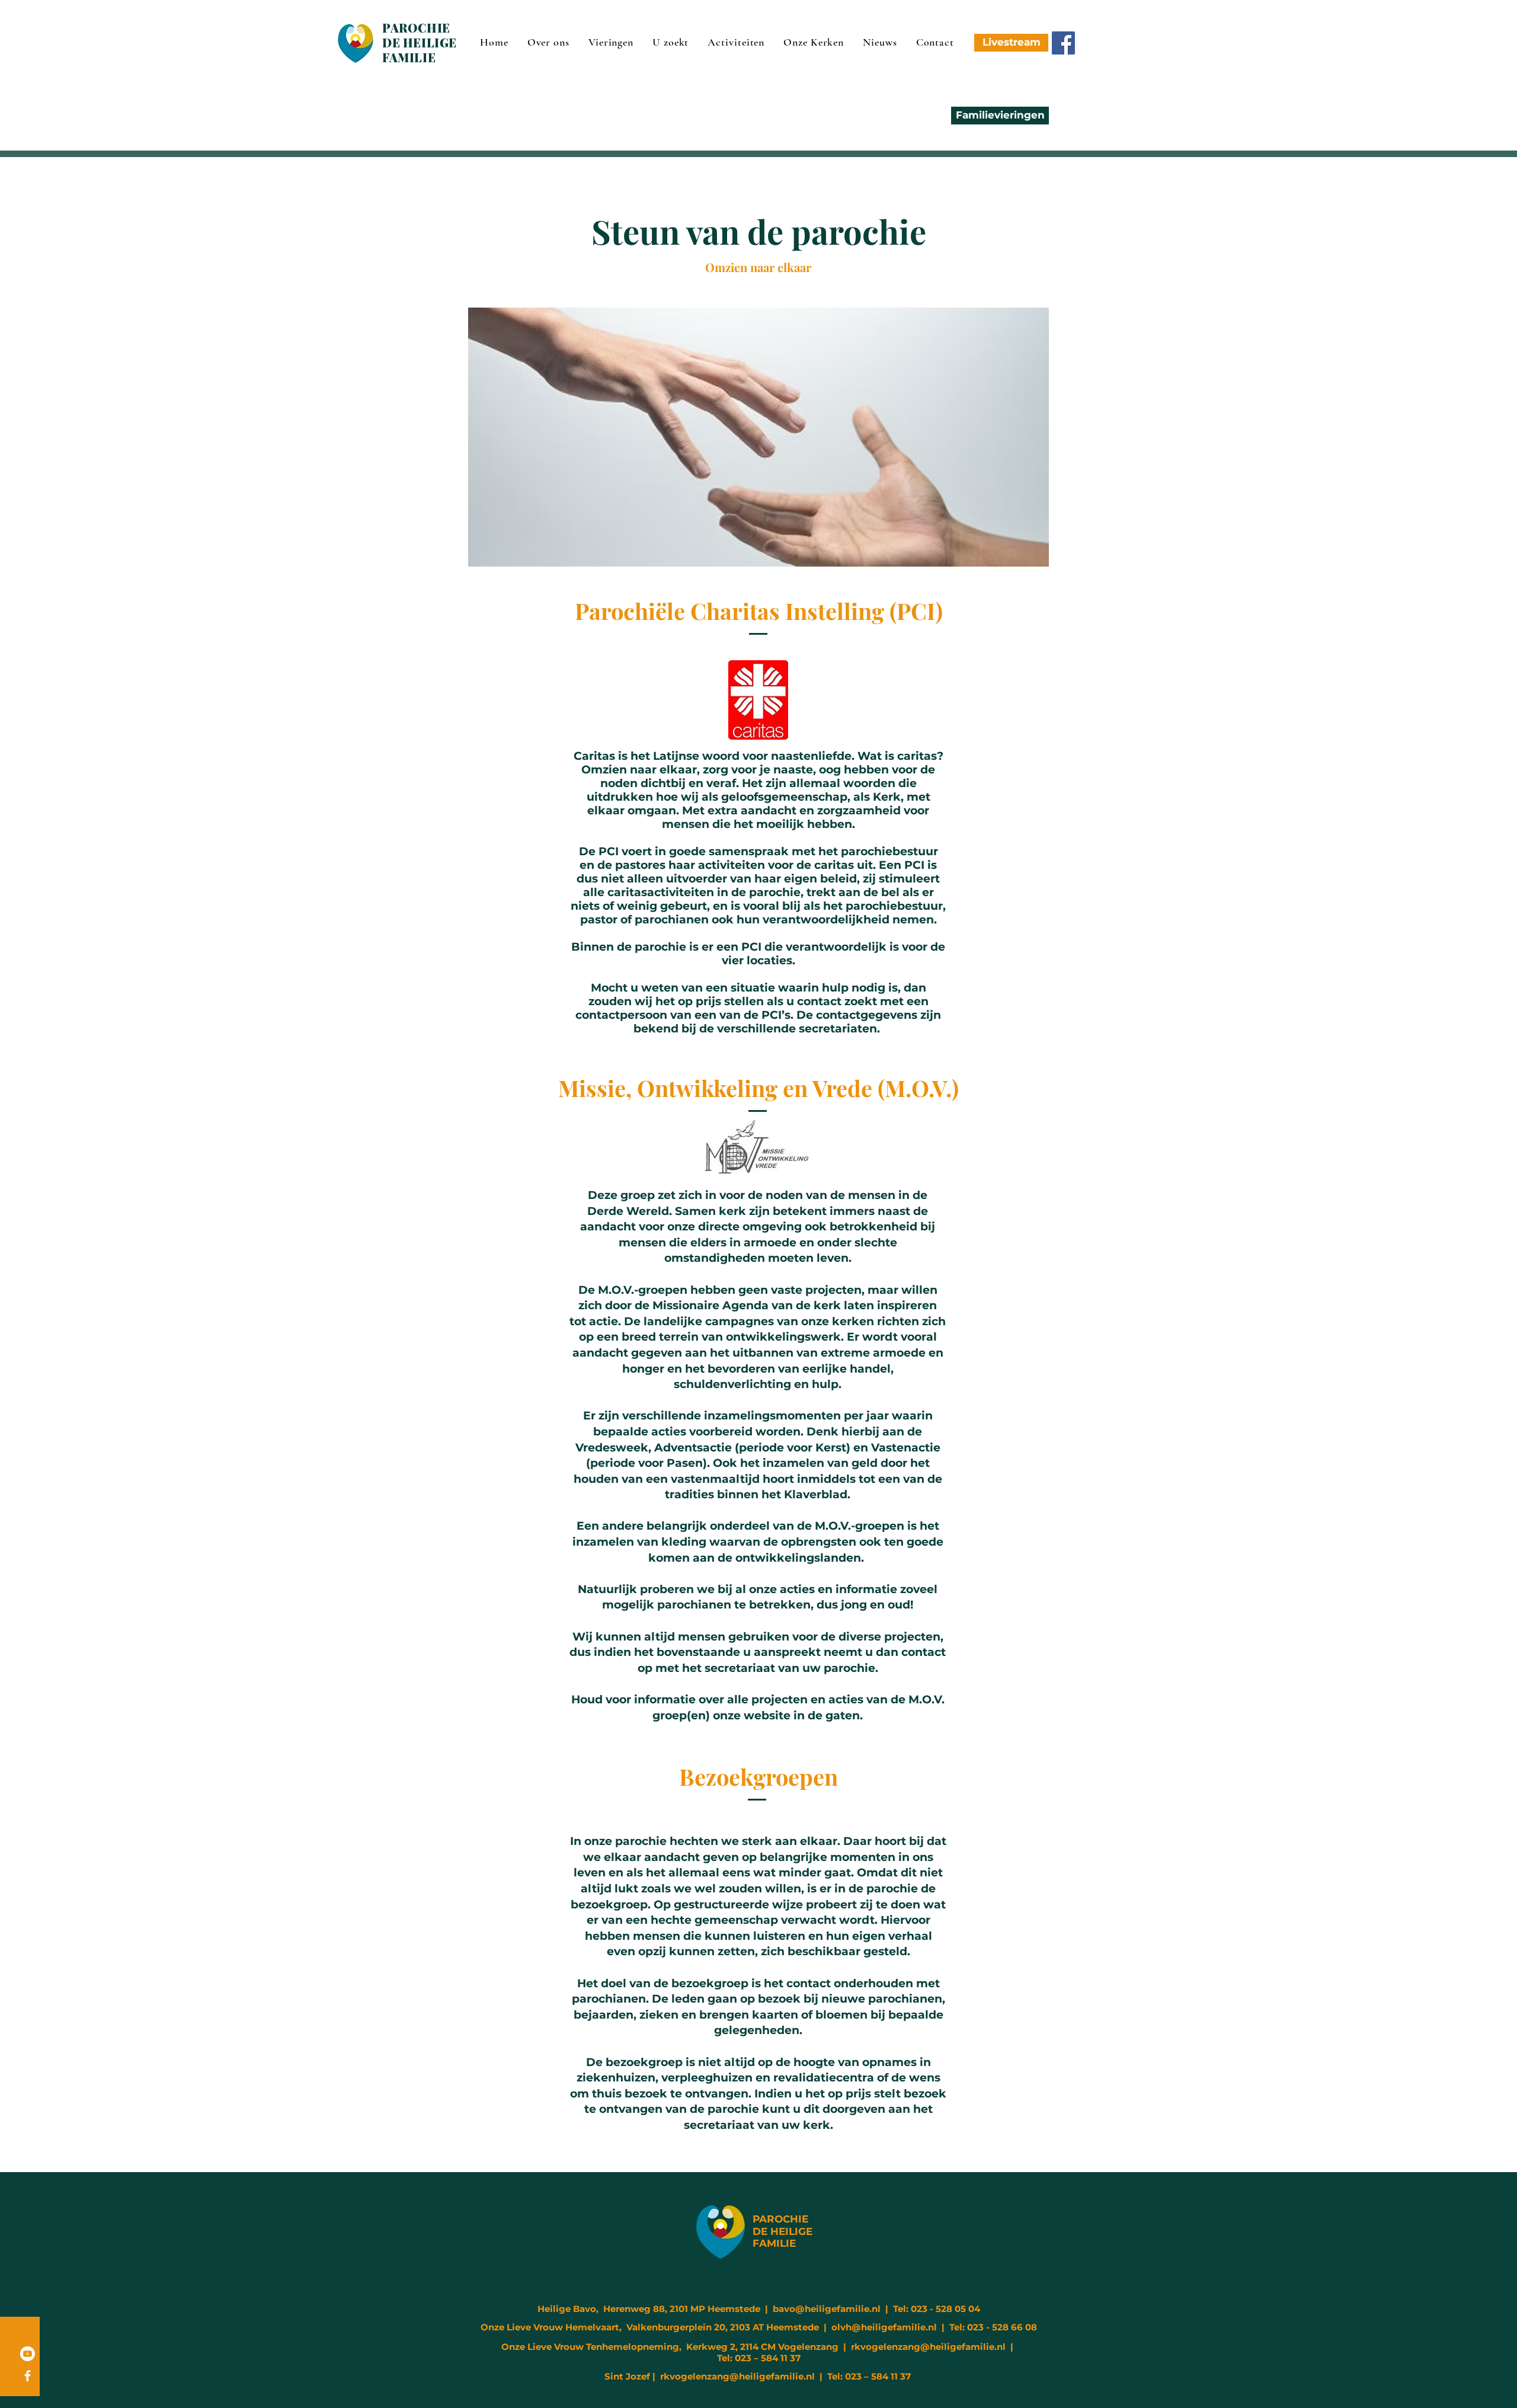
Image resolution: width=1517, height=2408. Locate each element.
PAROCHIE (780, 2219)
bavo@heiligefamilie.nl (827, 2309)
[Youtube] (28, 2354)
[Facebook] (1063, 43)
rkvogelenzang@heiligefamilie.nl (928, 2347)
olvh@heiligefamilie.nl (884, 2327)
